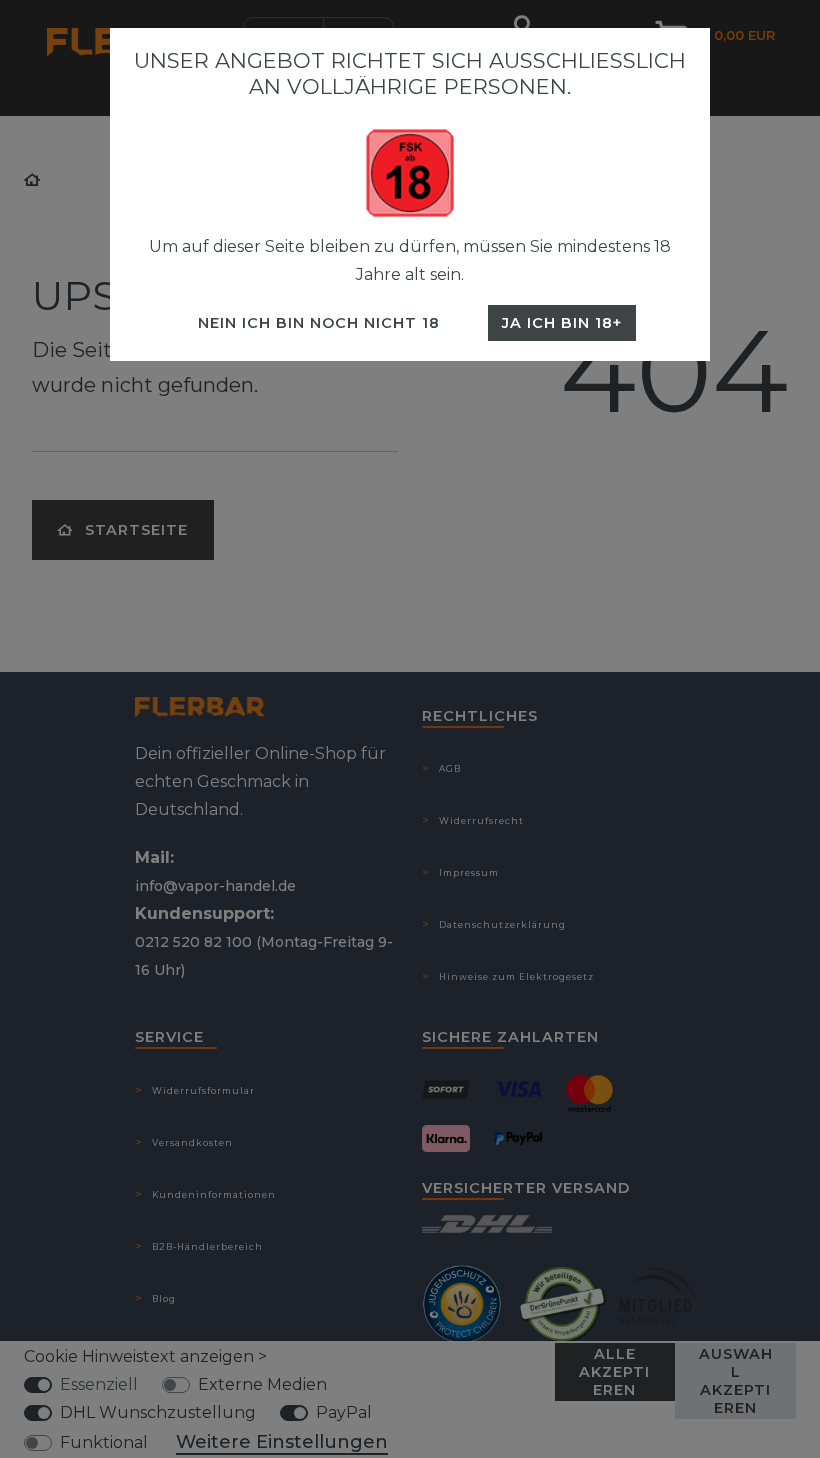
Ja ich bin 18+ (562, 323)
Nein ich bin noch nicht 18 (319, 323)
